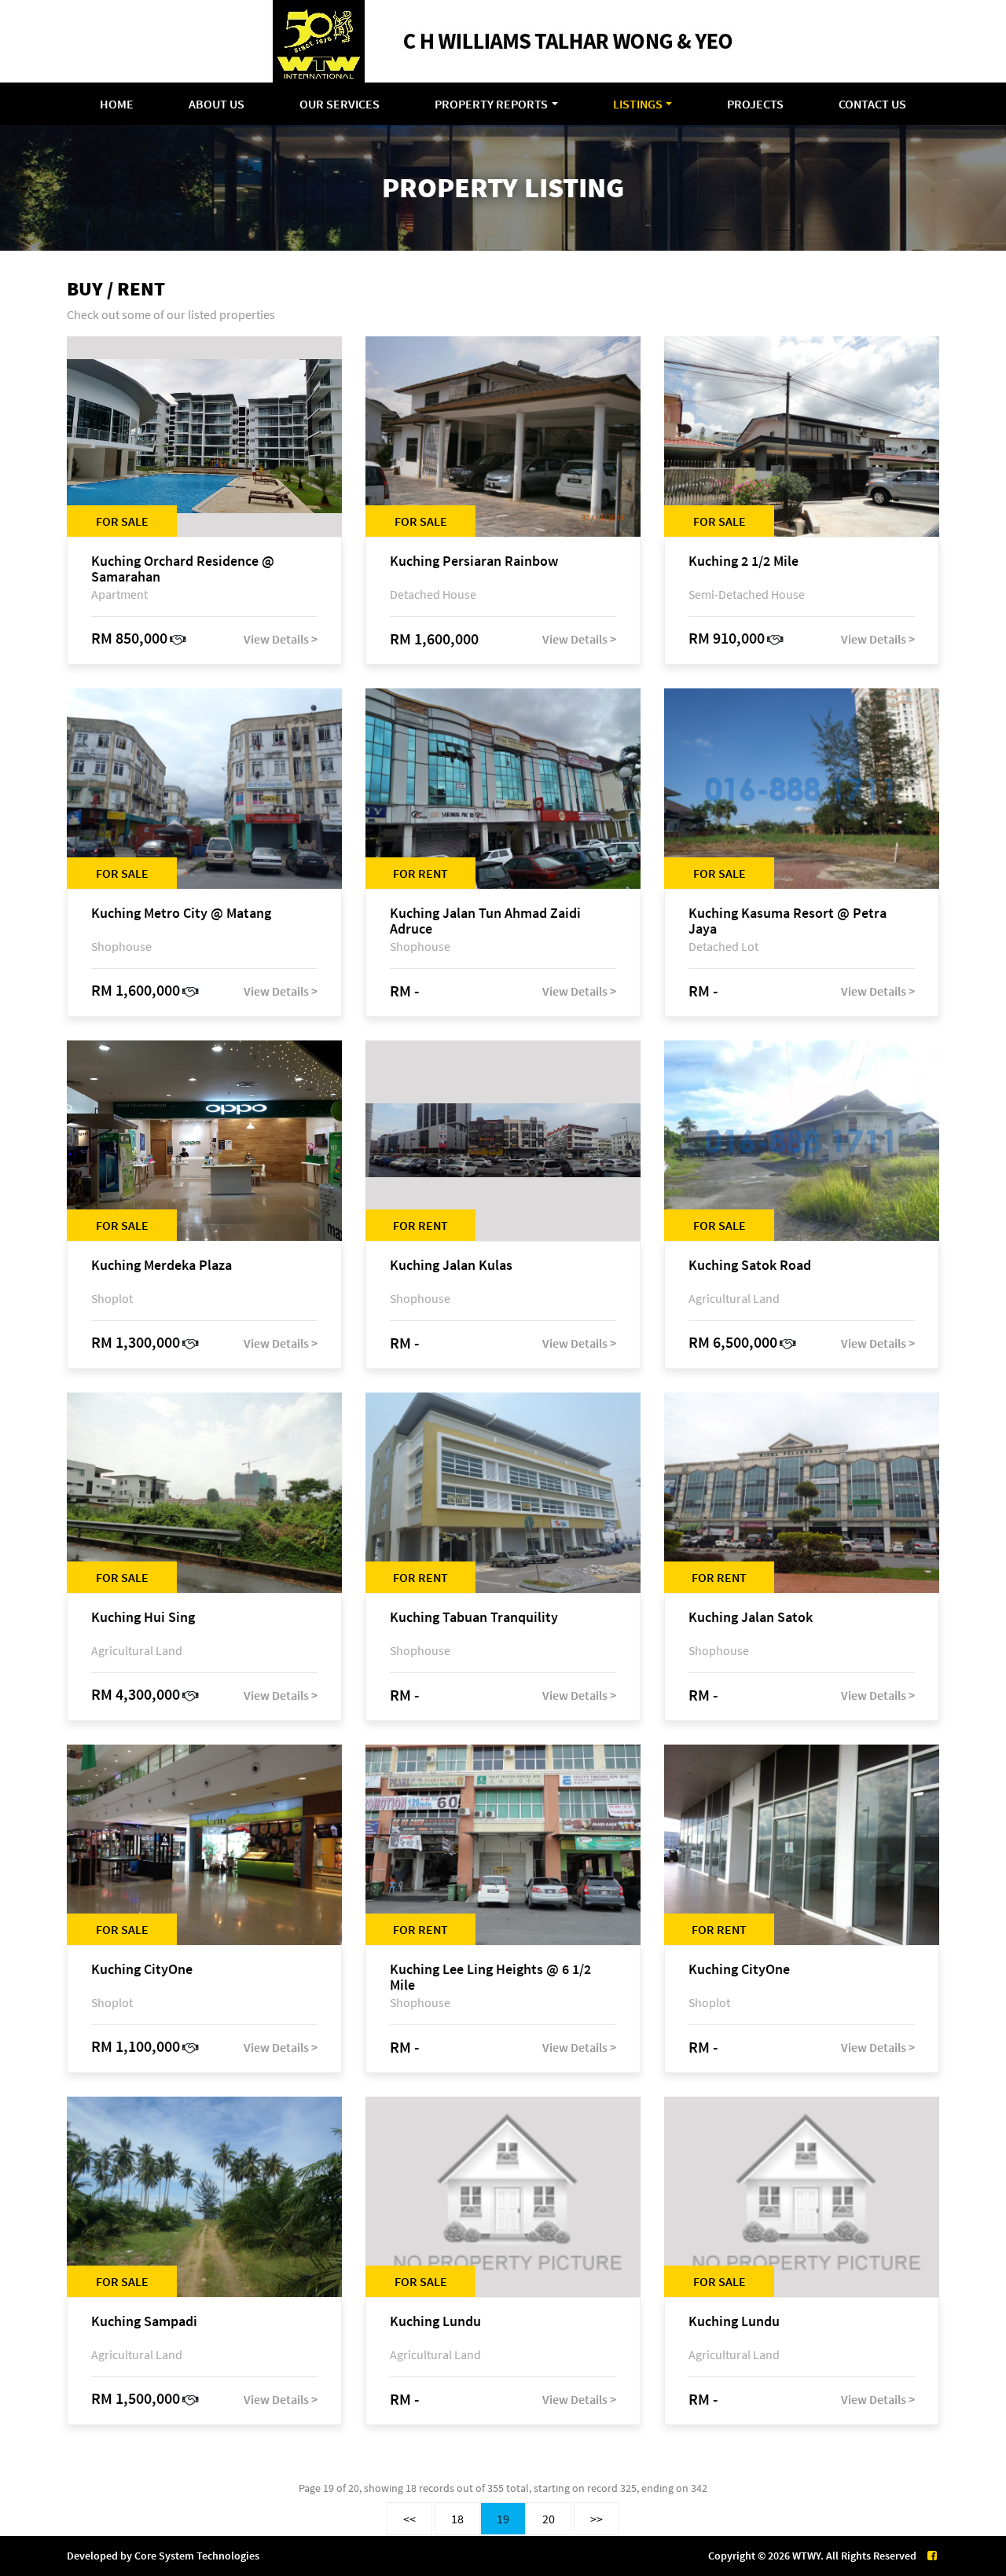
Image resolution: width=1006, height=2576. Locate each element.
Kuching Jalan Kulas (451, 1266)
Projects (755, 104)
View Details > (281, 639)
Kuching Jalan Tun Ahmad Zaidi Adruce (485, 921)
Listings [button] (638, 104)
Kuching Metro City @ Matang (181, 914)
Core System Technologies (197, 2556)
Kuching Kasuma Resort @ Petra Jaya (788, 921)
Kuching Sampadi (144, 2322)
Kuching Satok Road (750, 1266)
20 (549, 2519)
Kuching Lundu (435, 2322)
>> (597, 2519)
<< (409, 2519)
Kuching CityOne (142, 1970)
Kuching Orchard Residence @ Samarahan (183, 569)
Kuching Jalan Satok (751, 1618)
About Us (217, 104)
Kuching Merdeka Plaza (162, 1266)
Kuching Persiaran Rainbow (474, 561)
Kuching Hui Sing (143, 1618)
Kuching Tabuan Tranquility (474, 1618)
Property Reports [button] (491, 104)
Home (117, 104)
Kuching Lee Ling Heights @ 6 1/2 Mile (490, 1977)
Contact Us (872, 104)
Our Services (340, 104)
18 (457, 2519)
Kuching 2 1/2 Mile (743, 561)
